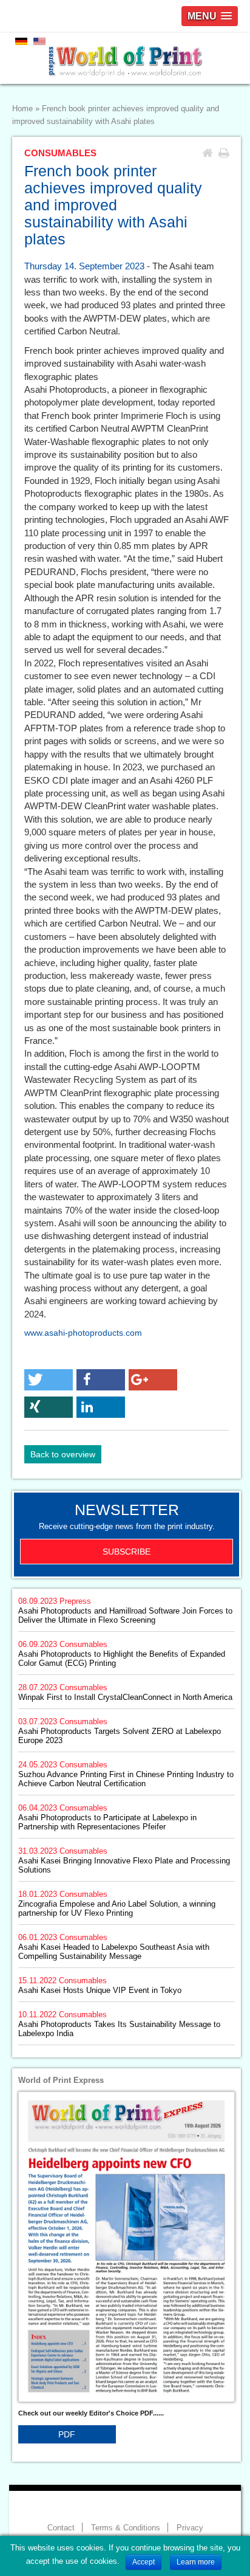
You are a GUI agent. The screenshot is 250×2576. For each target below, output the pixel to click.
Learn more (196, 2562)
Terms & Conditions (126, 2528)
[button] (49, 1380)
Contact (61, 2528)
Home (22, 109)
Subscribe (127, 1552)
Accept (144, 2562)
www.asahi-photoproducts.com (83, 1333)
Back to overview (63, 1454)
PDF (67, 2434)
